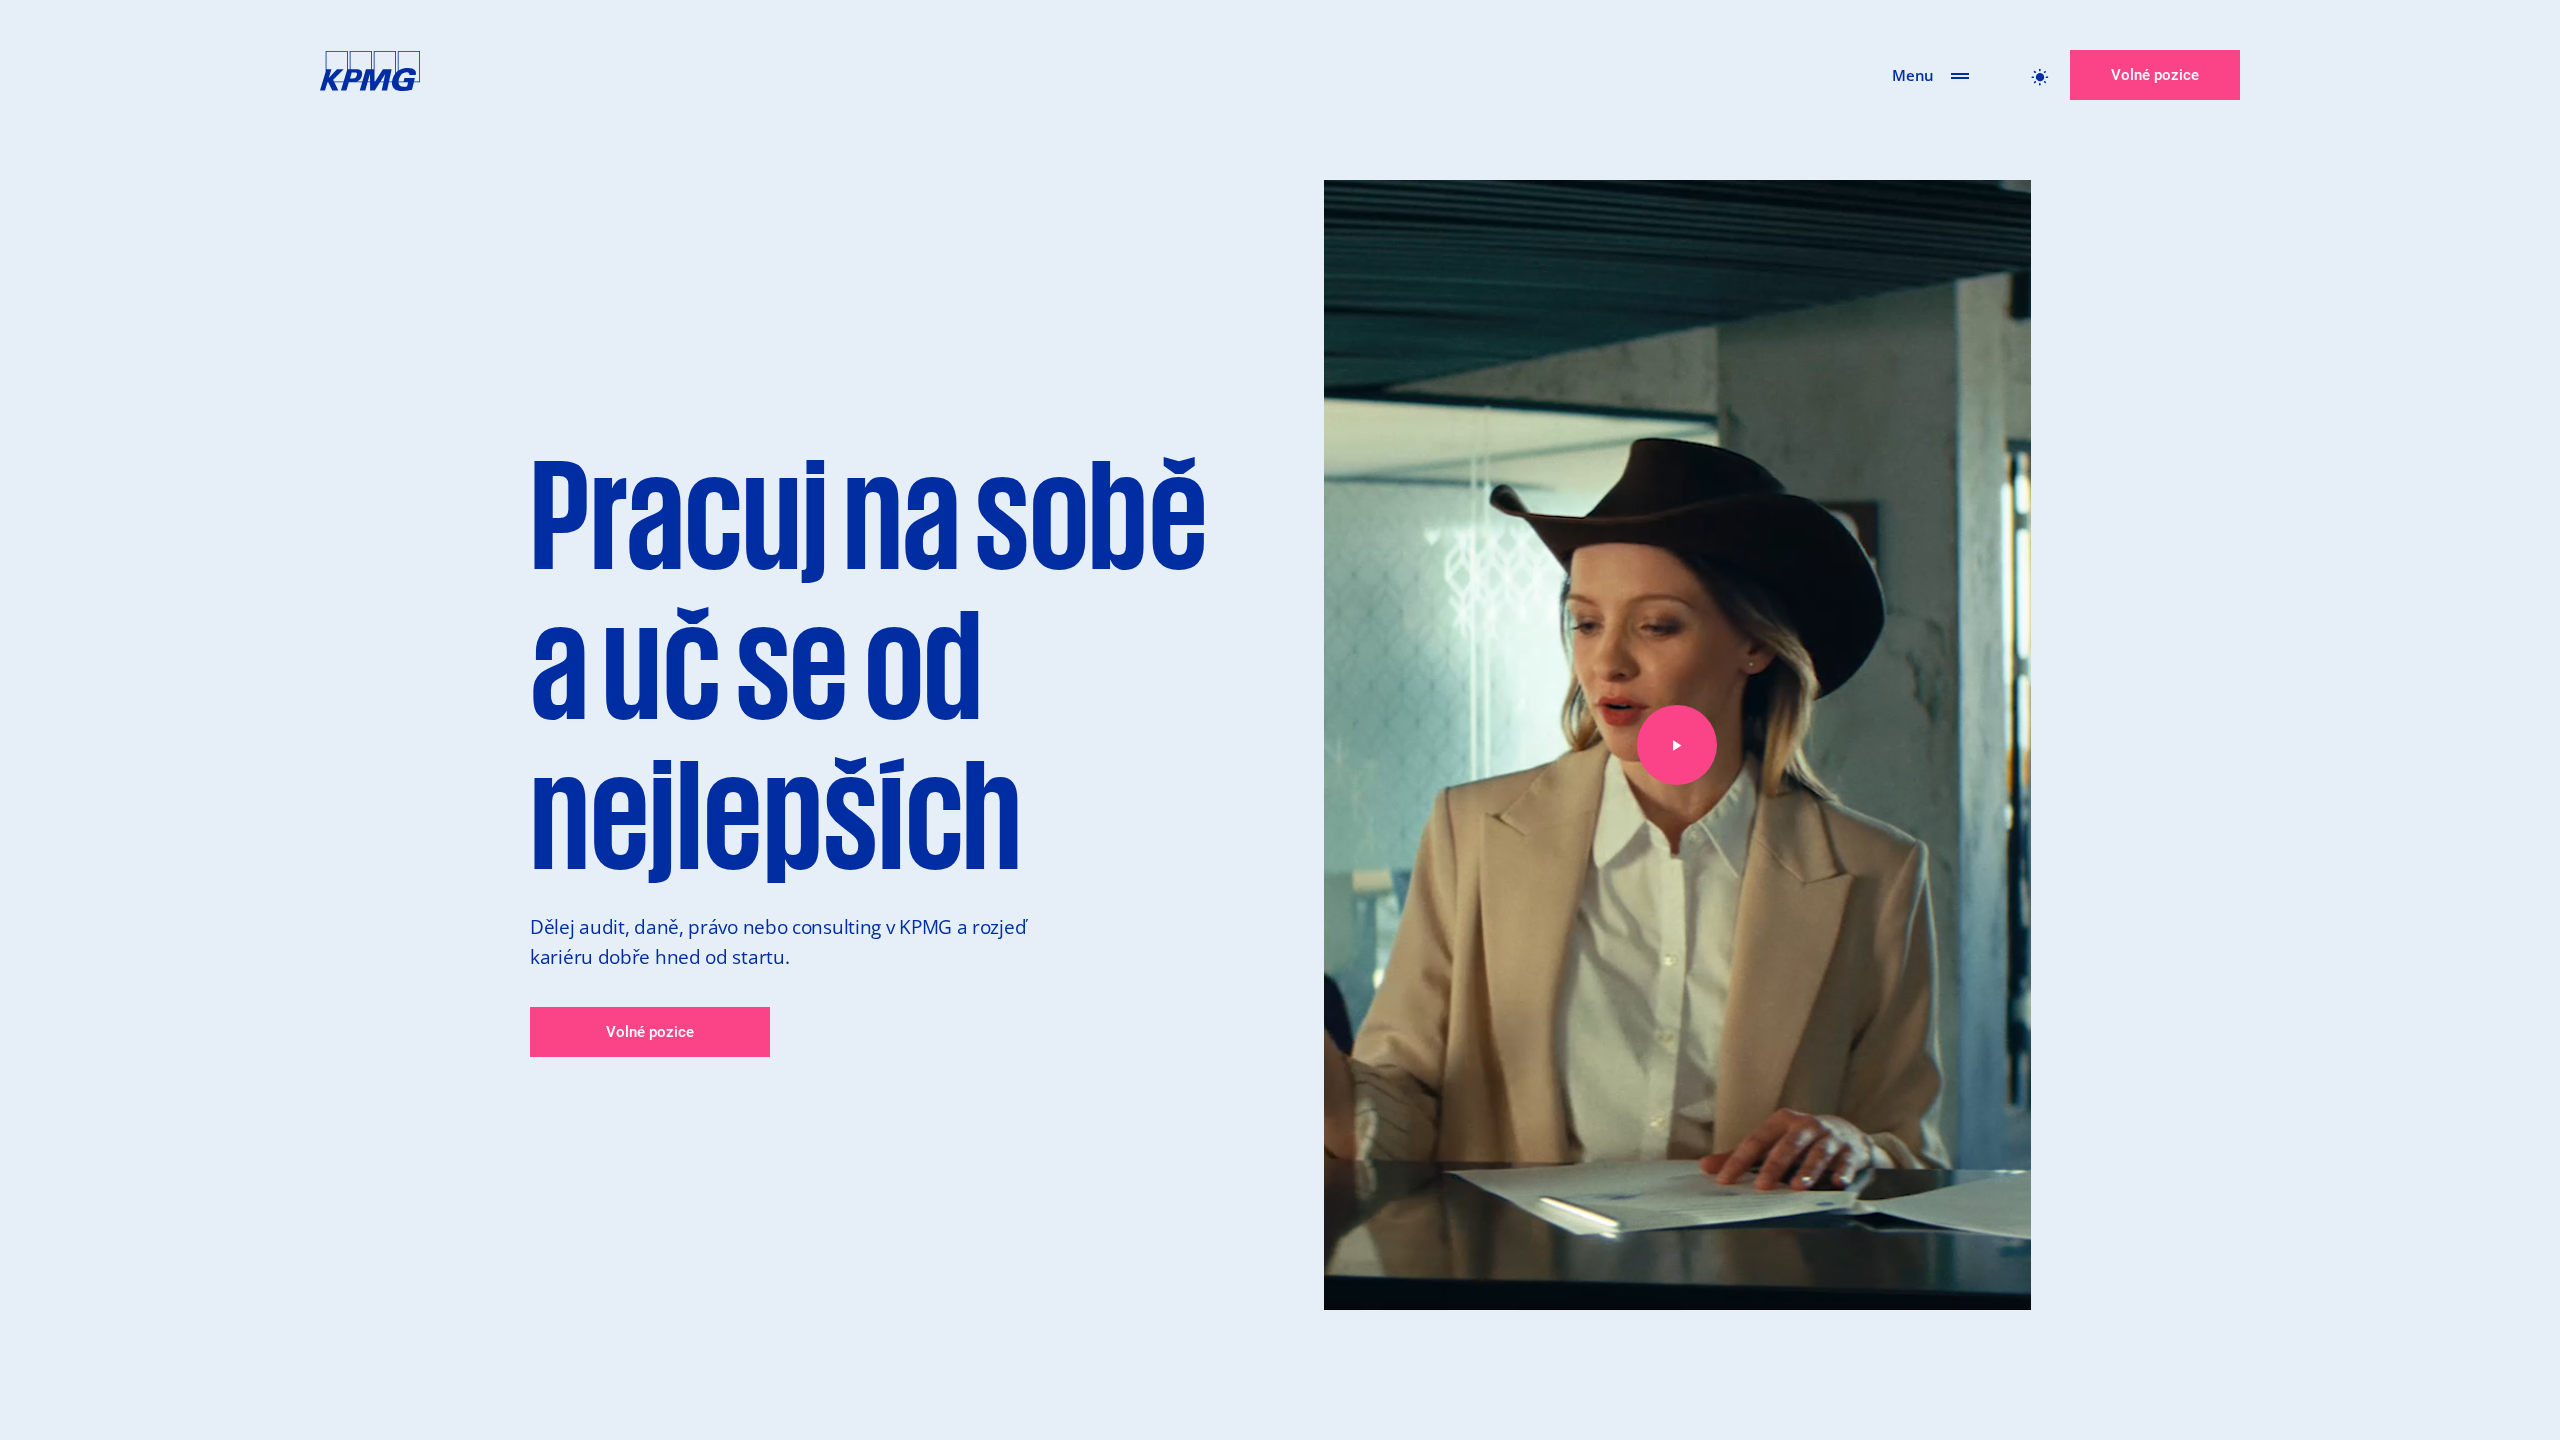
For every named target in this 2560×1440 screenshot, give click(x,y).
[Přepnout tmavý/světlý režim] (2040, 75)
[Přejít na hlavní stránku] (370, 75)
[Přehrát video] (1677, 745)
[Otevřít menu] (1960, 75)
